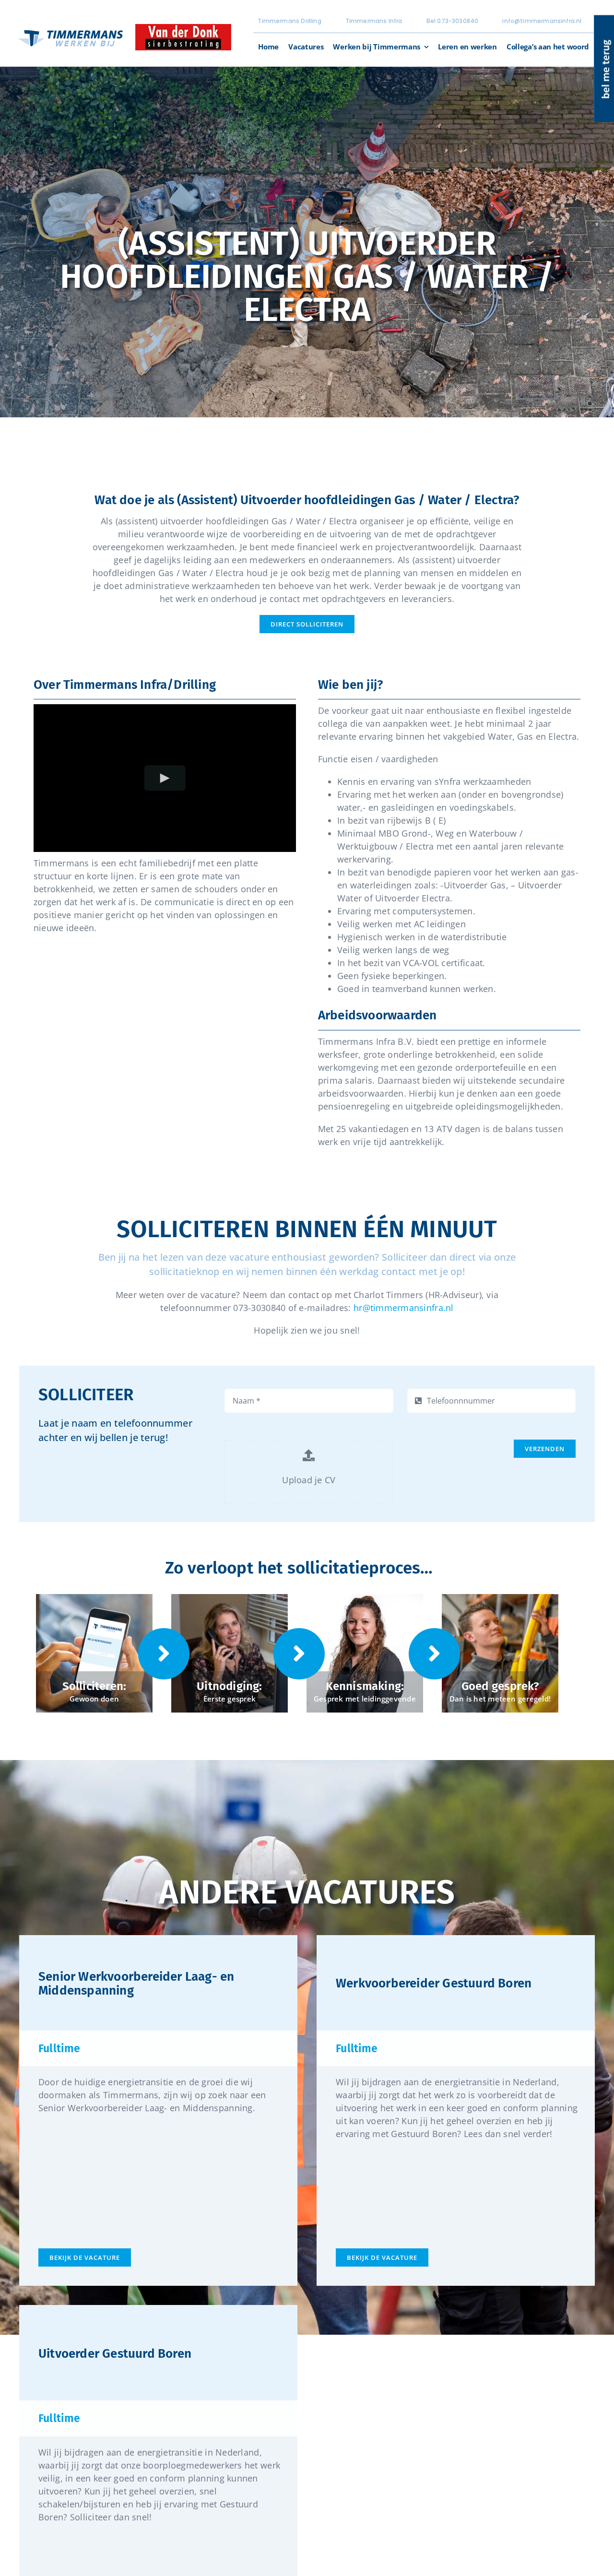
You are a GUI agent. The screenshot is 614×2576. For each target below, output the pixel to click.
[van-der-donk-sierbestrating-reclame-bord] (183, 28)
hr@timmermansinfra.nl (404, 1308)
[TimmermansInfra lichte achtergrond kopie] (71, 29)
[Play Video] (165, 778)
